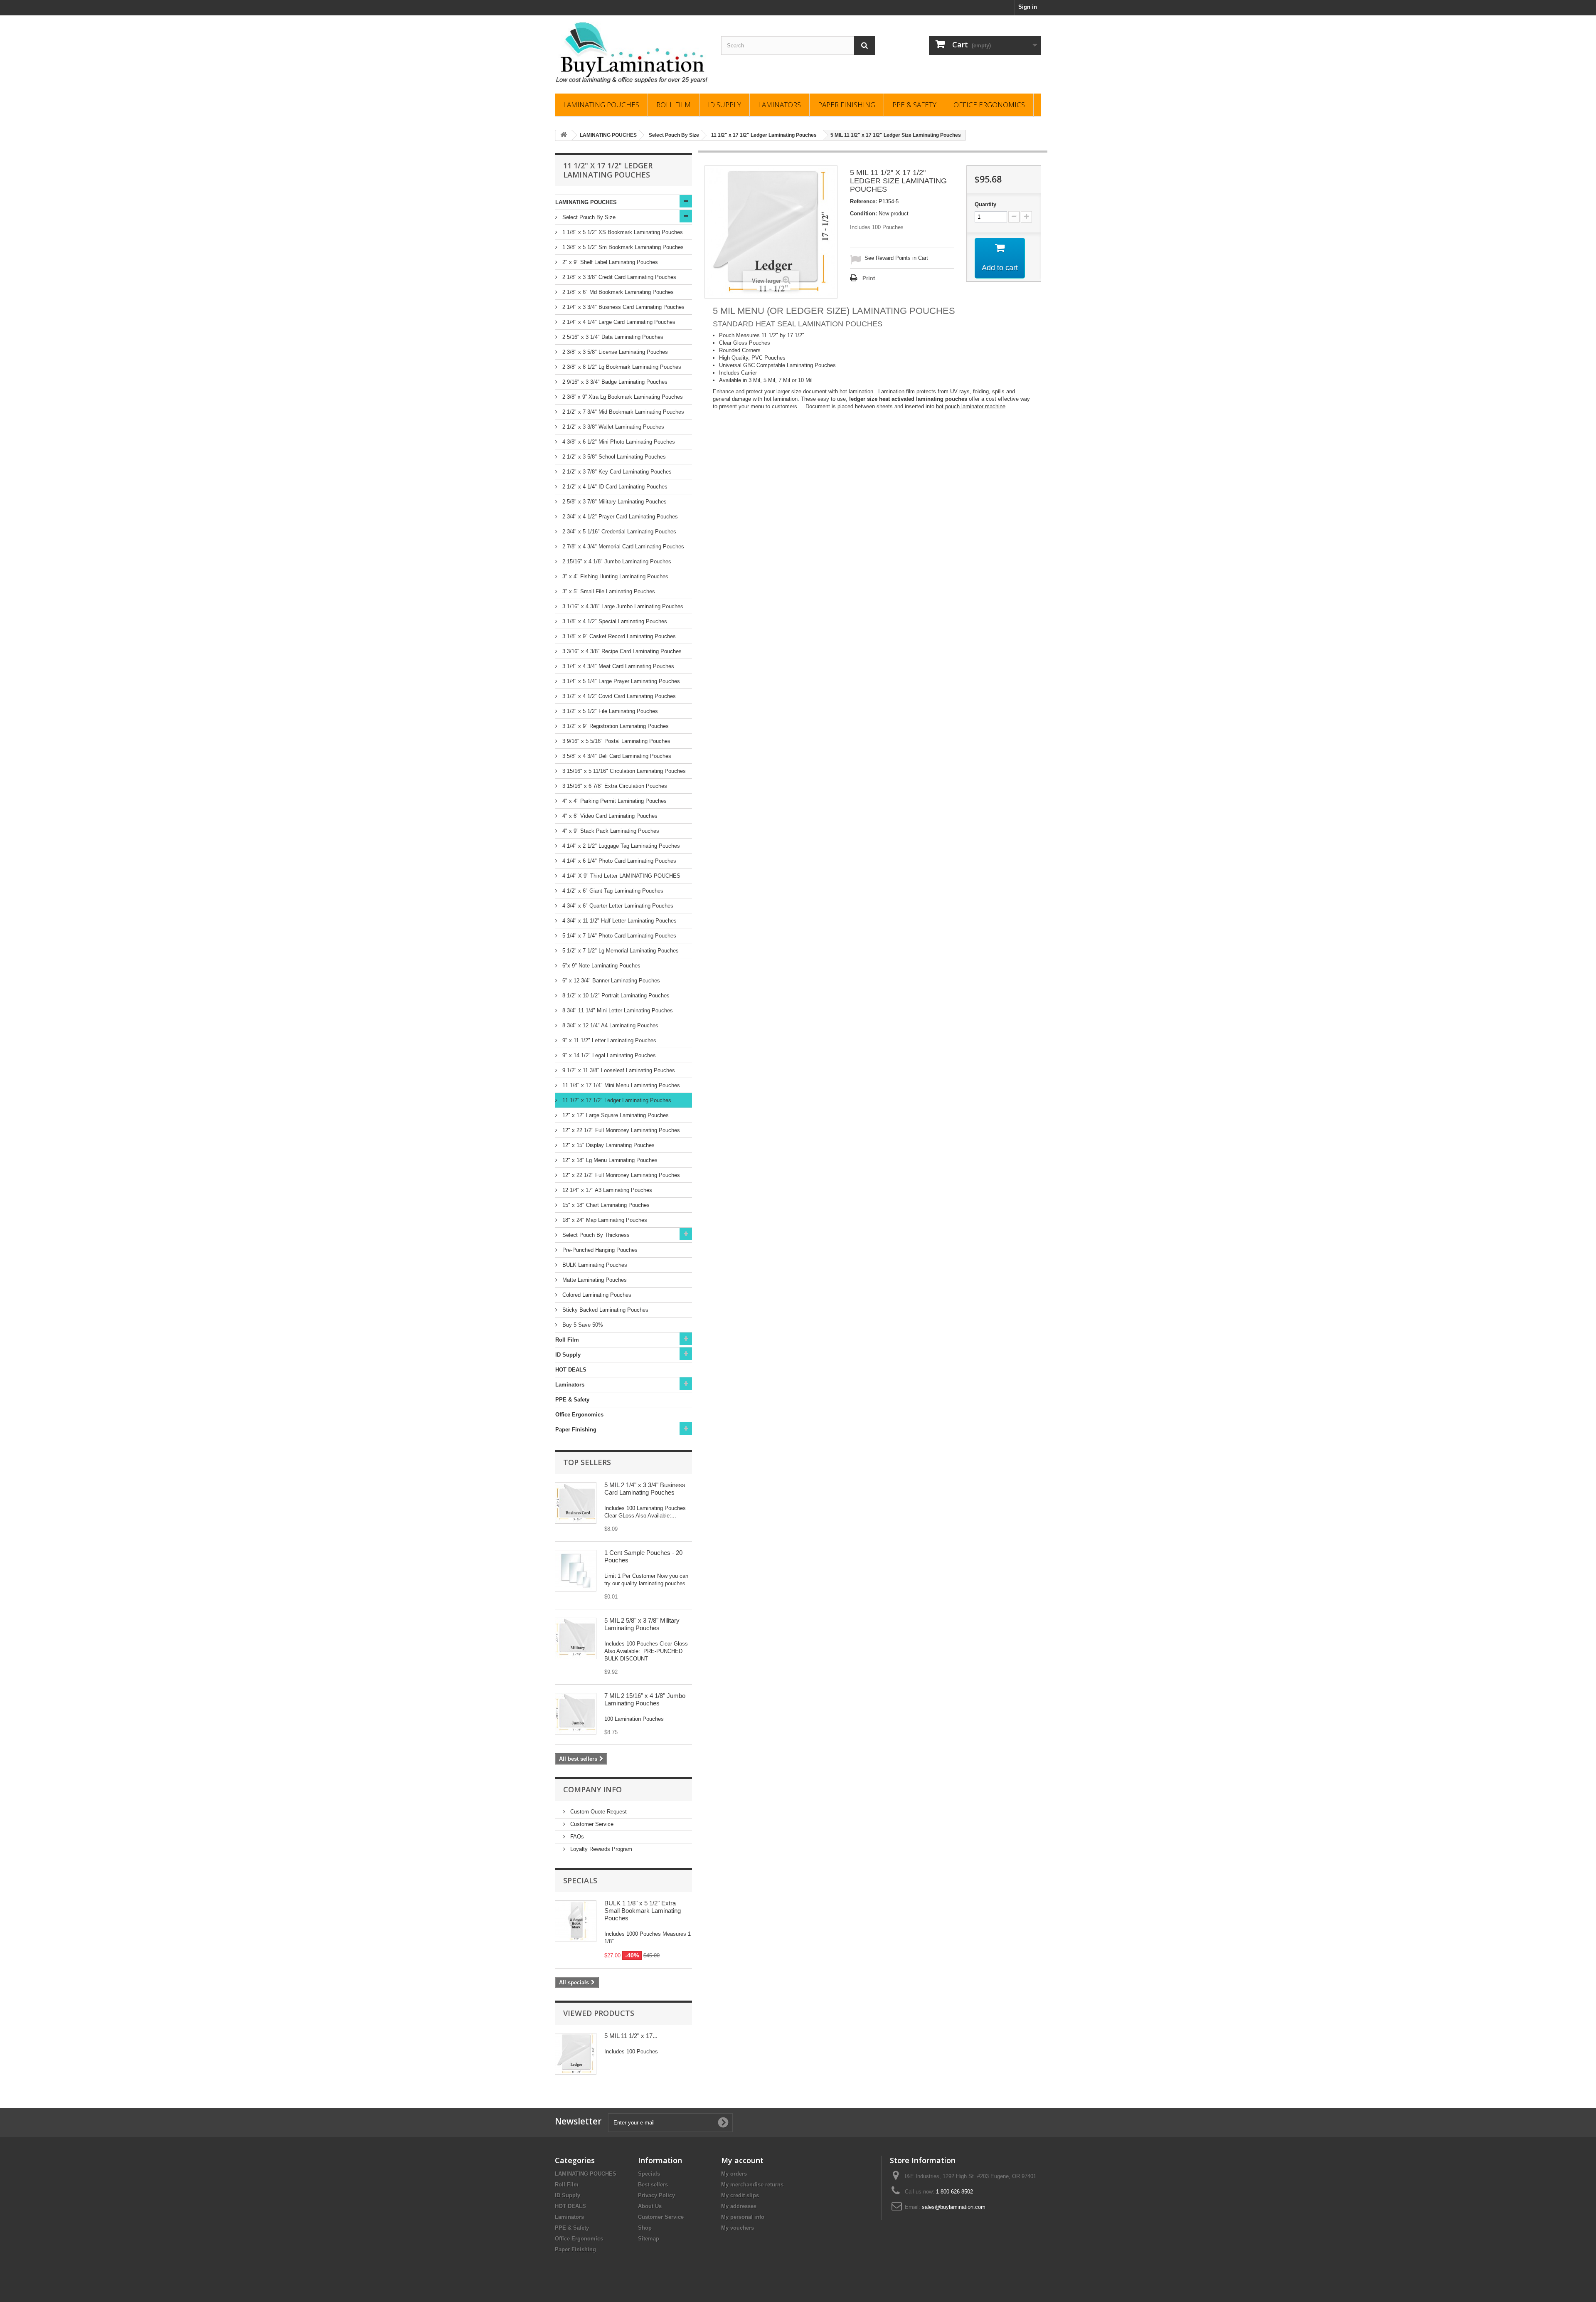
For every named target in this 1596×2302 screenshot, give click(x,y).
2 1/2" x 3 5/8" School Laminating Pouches (613, 457)
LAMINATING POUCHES (601, 105)
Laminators (780, 105)
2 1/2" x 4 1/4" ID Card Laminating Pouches (614, 487)
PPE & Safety (914, 105)
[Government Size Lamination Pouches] (576, 1638)
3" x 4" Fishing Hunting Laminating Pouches (615, 576)
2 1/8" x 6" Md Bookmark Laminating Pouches (617, 292)
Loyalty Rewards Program (600, 1849)
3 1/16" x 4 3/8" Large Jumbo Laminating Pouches (622, 606)
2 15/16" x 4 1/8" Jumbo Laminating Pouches (616, 561)
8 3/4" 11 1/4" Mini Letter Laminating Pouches (617, 1010)
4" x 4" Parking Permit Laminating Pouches (614, 801)
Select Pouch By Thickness (595, 1235)
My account (742, 2160)
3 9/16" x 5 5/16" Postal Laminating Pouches (616, 741)
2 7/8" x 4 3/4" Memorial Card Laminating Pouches (622, 547)
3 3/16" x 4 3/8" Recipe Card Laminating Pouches (621, 651)
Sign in (1028, 7)
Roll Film (674, 105)
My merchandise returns (752, 2185)
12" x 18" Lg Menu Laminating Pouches (609, 1160)
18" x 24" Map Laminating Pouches (604, 1220)
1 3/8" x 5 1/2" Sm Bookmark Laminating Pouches (622, 247)
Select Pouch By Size (588, 217)
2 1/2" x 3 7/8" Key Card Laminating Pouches (616, 472)
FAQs (576, 1837)
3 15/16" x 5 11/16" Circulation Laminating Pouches (623, 771)
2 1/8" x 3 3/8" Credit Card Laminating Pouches (618, 277)
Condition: (863, 213)
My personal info (743, 2217)
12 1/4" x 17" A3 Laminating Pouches (606, 1190)
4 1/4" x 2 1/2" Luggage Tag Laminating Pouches (620, 846)
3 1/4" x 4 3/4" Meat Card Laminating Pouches (617, 666)
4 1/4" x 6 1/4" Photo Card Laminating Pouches (618, 861)
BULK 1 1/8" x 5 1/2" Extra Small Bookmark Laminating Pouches (643, 1911)
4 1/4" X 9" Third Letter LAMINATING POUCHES (621, 876)
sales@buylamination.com (954, 2207)
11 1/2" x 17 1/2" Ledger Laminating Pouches (616, 1100)
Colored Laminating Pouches (596, 1295)
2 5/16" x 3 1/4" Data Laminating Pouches (612, 337)
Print (869, 278)
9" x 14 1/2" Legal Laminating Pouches (608, 1055)
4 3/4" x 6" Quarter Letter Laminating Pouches (617, 906)
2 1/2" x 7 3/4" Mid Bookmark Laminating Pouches (622, 412)
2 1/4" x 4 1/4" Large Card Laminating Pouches (618, 322)
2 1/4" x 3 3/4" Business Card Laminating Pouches (623, 307)
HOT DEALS (571, 1370)
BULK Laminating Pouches (594, 1265)
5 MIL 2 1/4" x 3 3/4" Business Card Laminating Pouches (645, 1489)
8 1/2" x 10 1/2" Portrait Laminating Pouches (615, 996)
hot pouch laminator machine (971, 406)
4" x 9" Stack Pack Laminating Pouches (610, 831)
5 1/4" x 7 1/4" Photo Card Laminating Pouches (618, 936)
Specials (580, 1880)
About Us (650, 2206)
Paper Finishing (847, 105)
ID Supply (724, 105)
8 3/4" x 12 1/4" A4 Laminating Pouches (610, 1025)
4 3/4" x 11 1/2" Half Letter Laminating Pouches (619, 921)
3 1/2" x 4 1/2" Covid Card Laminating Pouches (618, 696)
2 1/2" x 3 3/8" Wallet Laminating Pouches (612, 427)
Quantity (985, 204)
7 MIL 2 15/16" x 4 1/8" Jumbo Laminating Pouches (645, 1699)
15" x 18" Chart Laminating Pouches (605, 1205)
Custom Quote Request (598, 1812)
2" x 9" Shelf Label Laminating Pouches (609, 262)
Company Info (592, 1789)
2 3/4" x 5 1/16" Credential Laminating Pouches (618, 532)
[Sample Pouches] (576, 1571)
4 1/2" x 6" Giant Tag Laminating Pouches (612, 891)
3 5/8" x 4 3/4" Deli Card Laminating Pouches (616, 756)
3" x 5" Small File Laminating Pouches (608, 591)
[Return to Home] (564, 135)
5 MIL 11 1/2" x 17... (631, 2036)
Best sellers (653, 2185)
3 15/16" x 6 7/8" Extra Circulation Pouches (614, 786)
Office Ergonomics (989, 105)
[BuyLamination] (632, 52)
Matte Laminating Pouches (594, 1280)
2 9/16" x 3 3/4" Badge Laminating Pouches (614, 382)
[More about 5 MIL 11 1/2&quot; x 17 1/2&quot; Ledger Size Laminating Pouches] (576, 2054)
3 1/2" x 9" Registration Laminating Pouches (615, 726)
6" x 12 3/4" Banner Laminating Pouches (610, 981)
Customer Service (591, 1824)
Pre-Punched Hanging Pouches (599, 1250)
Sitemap (649, 2239)
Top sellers (587, 1462)
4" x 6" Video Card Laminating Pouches (609, 816)
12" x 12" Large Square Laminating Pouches (615, 1115)
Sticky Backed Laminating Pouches (605, 1310)
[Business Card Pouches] (576, 1503)
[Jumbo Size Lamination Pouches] (576, 1714)
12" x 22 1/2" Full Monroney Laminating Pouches (620, 1130)
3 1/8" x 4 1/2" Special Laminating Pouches (614, 621)
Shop (645, 2228)
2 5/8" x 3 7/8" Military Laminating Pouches (614, 502)
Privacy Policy (656, 2195)
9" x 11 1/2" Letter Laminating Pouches (608, 1040)
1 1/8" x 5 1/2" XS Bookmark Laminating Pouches (622, 232)
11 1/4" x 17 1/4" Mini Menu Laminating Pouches (620, 1085)
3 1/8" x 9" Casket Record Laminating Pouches (618, 636)
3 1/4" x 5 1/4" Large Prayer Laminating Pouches (620, 681)
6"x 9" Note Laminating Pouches (601, 966)
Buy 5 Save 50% (582, 1325)
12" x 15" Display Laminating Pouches (608, 1145)
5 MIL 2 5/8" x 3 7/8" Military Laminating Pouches (642, 1624)
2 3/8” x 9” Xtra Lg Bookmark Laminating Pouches (622, 397)
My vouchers (738, 2228)
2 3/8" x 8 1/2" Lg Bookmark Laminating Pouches (621, 367)
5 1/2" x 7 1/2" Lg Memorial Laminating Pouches (620, 951)
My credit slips (740, 2195)
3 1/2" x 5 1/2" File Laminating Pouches (609, 711)
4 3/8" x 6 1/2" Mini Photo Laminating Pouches (618, 442)
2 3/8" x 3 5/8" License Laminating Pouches (614, 352)
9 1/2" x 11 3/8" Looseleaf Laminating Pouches (618, 1070)
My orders (734, 2174)
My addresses (739, 2206)
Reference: (863, 201)
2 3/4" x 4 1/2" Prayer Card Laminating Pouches (619, 517)
